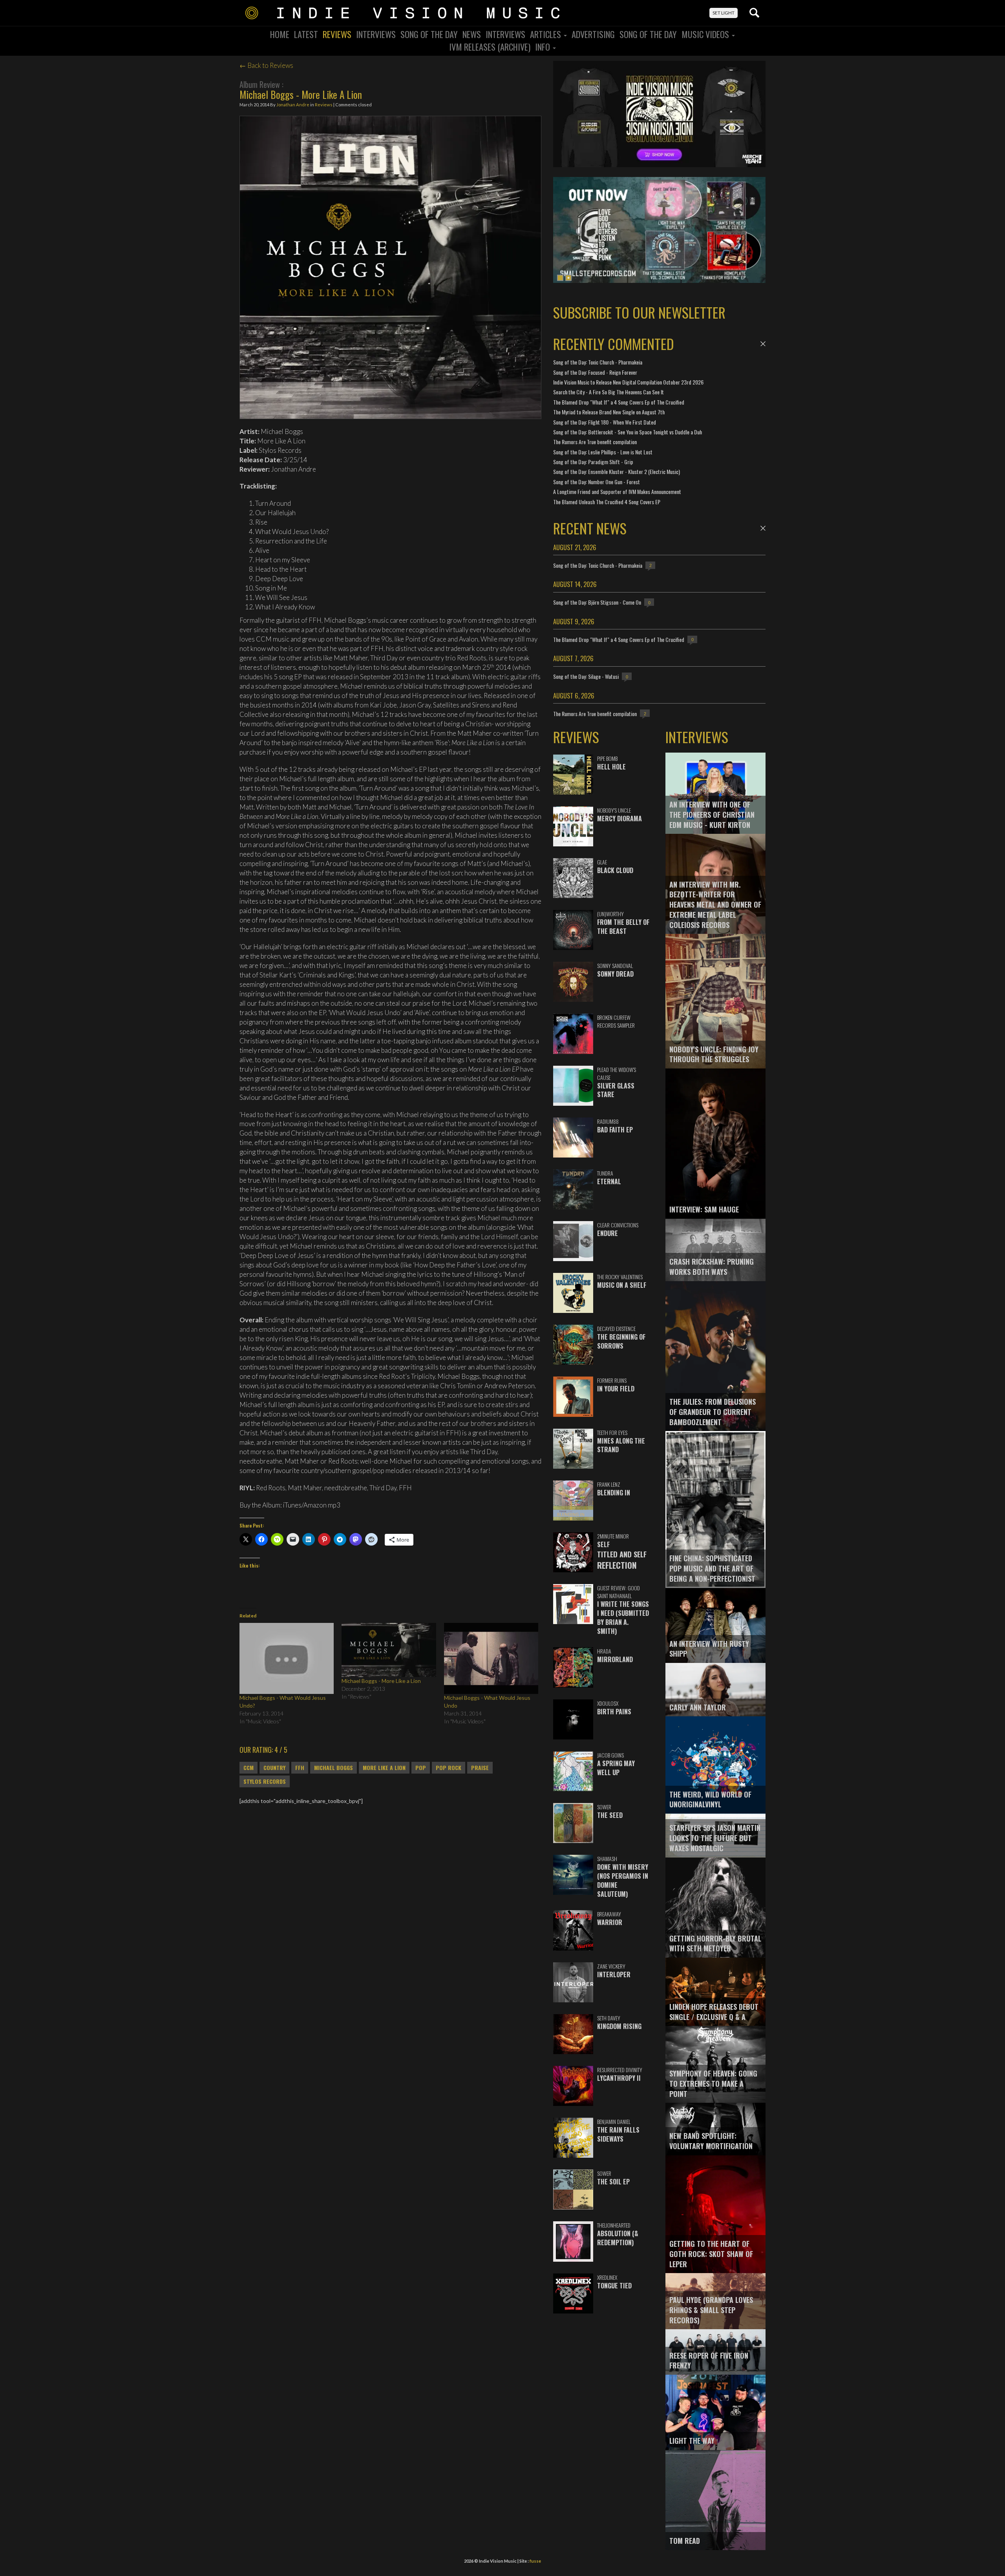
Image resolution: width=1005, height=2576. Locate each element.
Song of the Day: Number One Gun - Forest (597, 482)
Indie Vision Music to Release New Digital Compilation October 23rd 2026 (628, 382)
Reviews (337, 34)
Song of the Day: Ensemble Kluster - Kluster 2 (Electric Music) (617, 471)
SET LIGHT (724, 13)
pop (421, 1768)
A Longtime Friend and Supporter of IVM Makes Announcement (617, 491)
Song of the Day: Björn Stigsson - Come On (597, 602)
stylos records (265, 1781)
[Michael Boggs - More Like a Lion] (389, 1650)
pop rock (449, 1768)
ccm (249, 1768)
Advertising (593, 34)
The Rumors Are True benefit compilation (595, 442)
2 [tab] (568, 278)
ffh (300, 1768)
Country (274, 1768)
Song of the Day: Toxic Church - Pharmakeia (598, 362)
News (472, 34)
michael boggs (333, 1768)
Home (280, 34)
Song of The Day (648, 34)
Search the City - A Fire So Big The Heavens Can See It (608, 392)
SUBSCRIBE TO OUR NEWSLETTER (639, 312)
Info (544, 47)
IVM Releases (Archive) (490, 47)
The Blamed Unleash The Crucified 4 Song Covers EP (607, 502)
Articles (546, 34)
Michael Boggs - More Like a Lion (381, 1681)
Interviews (376, 34)
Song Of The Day (429, 34)
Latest (306, 34)
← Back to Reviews (266, 65)
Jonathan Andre (293, 105)
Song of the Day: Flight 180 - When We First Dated (605, 422)
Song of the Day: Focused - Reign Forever (595, 372)
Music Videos (706, 34)
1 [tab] (560, 278)
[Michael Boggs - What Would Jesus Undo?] (287, 1658)
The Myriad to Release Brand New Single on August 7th (609, 412)
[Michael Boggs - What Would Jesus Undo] (491, 1658)
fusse (535, 2561)
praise (480, 1768)
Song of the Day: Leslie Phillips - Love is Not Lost (603, 452)
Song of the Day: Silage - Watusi (586, 676)
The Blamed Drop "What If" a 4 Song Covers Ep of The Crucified (619, 402)
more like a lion (384, 1768)
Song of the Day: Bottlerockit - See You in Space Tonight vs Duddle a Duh (628, 432)
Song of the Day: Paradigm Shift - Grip (593, 462)
